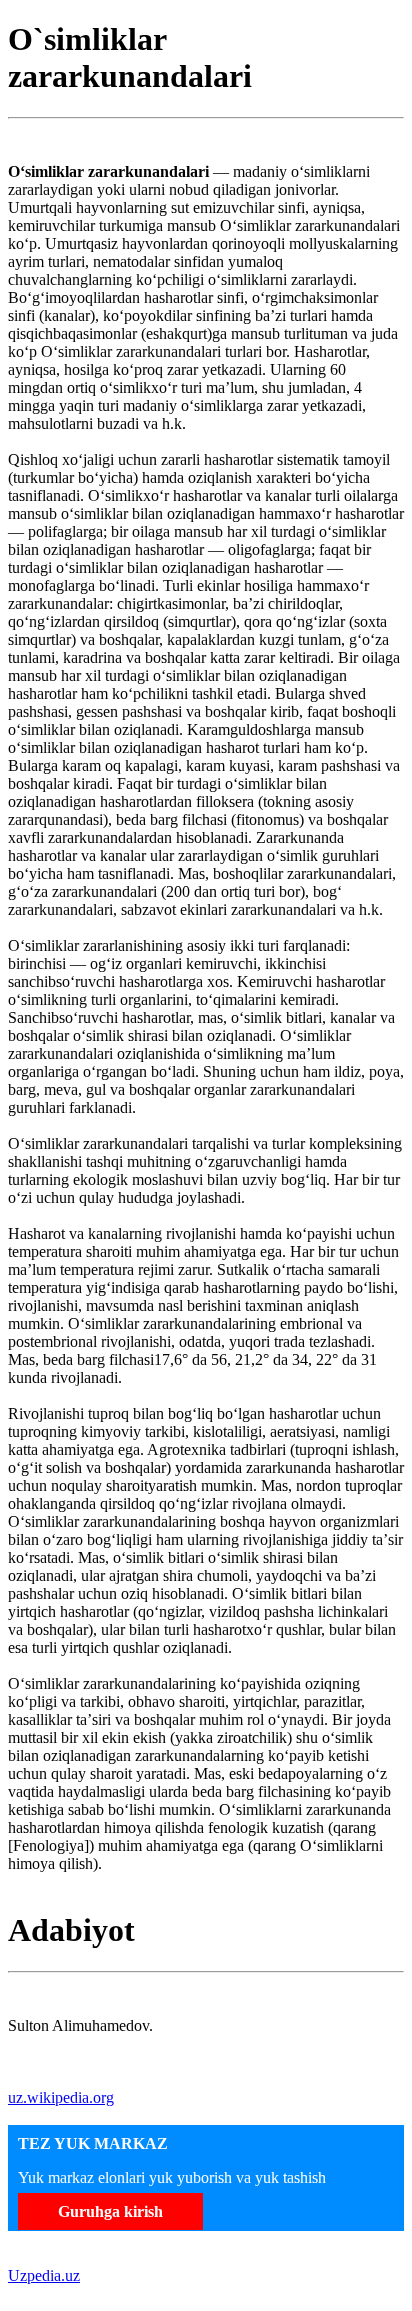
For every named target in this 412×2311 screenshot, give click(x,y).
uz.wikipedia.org (61, 2097)
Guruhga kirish (110, 2211)
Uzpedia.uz (44, 2275)
